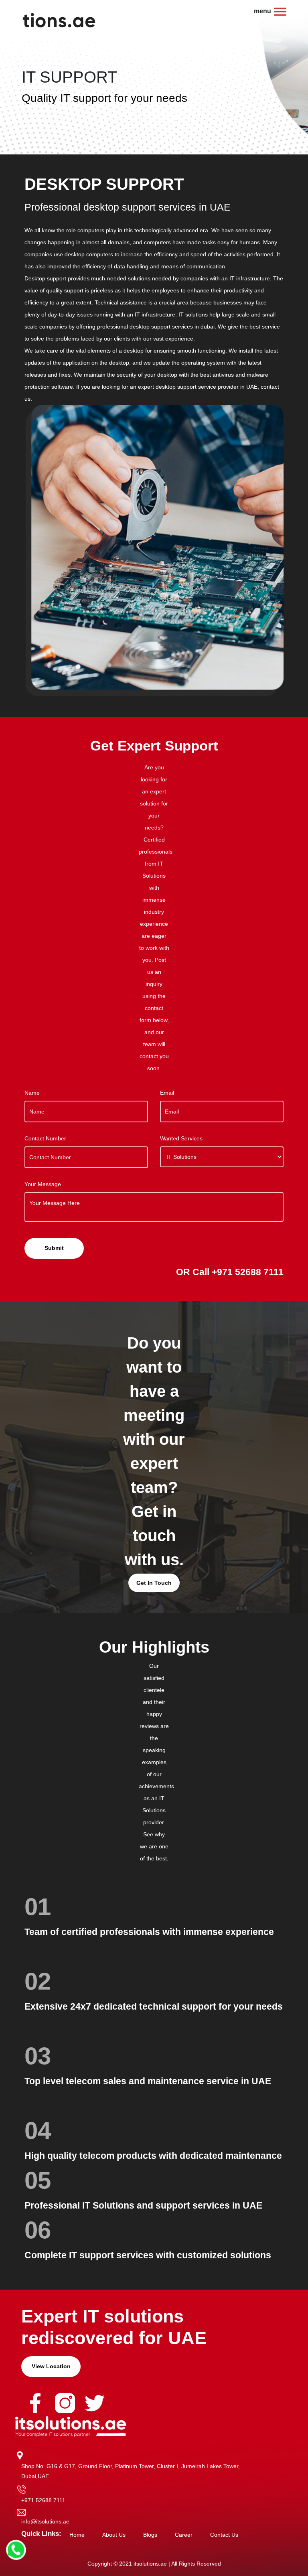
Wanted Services (181, 1138)
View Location (51, 2366)
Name (32, 1093)
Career (184, 2535)
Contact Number (45, 1138)
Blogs (150, 2535)
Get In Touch (154, 1583)
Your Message (43, 1184)
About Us (114, 2535)
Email (167, 1093)
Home (77, 2535)
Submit (54, 1248)
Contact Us (224, 2535)
